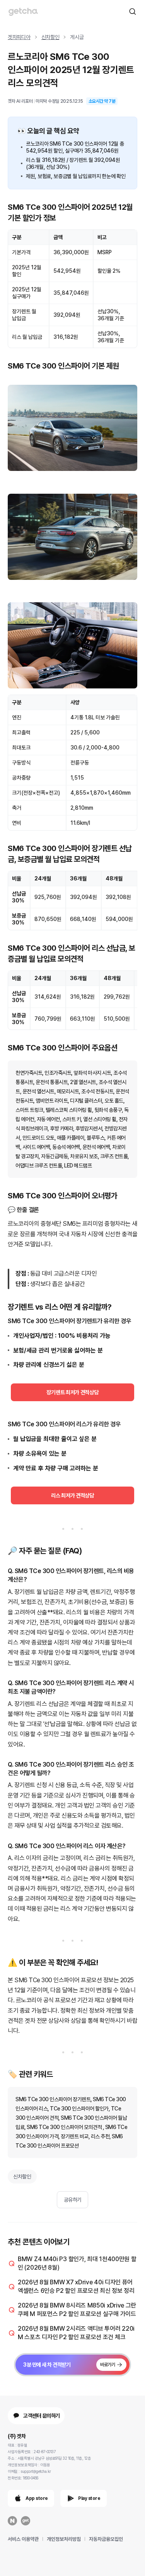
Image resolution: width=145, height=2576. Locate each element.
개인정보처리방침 (64, 2539)
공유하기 (73, 2200)
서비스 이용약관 (23, 2539)
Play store (89, 2498)
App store (37, 2498)
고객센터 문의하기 (42, 2416)
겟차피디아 (19, 37)
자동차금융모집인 (106, 2539)
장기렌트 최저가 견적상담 (72, 1392)
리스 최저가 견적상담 (72, 1495)
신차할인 (50, 37)
